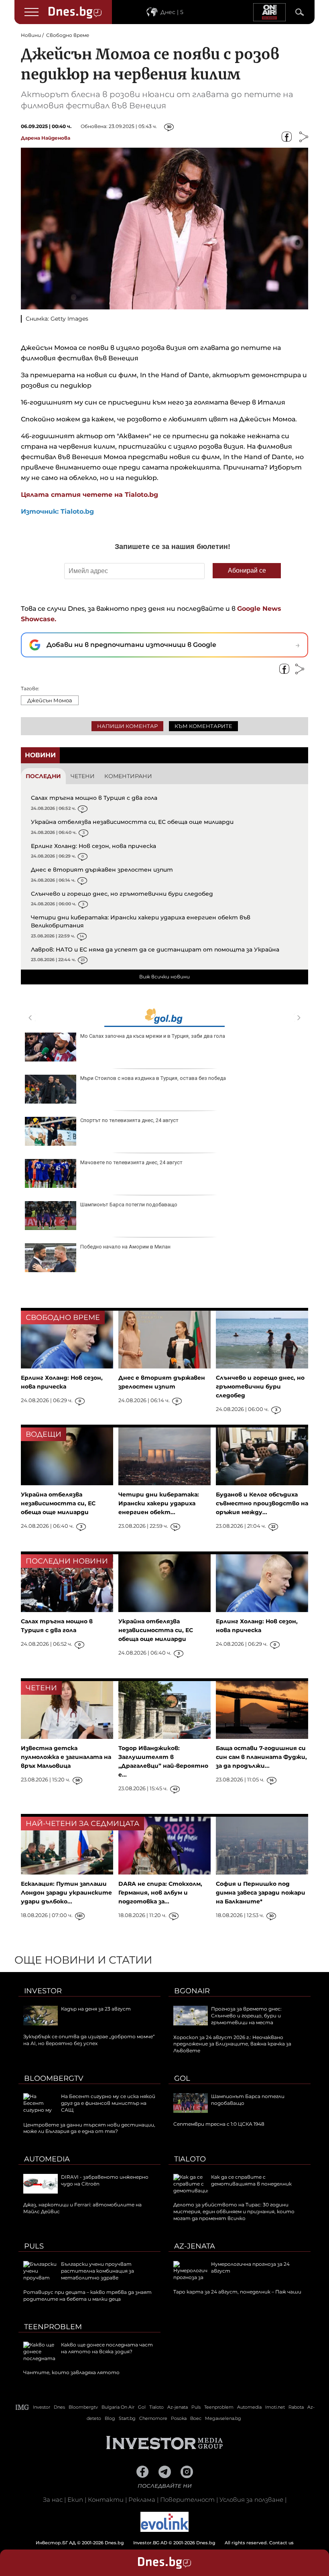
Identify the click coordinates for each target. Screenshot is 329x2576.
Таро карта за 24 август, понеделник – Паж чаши (237, 2292)
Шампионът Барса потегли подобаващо (129, 1205)
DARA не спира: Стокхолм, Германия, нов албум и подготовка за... (160, 1893)
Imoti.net (275, 2407)
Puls (34, 2246)
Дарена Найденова (46, 138)
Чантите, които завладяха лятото (71, 2372)
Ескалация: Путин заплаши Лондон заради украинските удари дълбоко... (66, 1893)
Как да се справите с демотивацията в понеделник (251, 2180)
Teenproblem (53, 2327)
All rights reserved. (152, 2543)
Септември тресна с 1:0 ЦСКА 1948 (219, 2124)
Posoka (179, 2418)
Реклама (142, 2500)
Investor (43, 1991)
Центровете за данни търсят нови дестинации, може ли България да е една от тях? (89, 2128)
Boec (196, 2418)
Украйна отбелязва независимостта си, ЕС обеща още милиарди (132, 822)
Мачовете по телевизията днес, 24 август (131, 1162)
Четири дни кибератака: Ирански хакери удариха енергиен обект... (159, 1503)
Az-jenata (195, 2246)
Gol (182, 2078)
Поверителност (187, 2500)
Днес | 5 (172, 12)
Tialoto (190, 2159)
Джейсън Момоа (50, 700)
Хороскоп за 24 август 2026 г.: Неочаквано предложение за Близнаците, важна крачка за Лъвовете (232, 2044)
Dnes (59, 2407)
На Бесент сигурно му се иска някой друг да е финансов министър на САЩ (108, 2103)
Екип (75, 2500)
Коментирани (128, 776)
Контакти (106, 2500)
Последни (43, 776)
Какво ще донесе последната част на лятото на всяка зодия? (107, 2348)
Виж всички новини (164, 977)
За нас (53, 2500)
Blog (110, 2418)
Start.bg (127, 2418)
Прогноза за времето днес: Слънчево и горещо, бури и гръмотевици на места (246, 2016)
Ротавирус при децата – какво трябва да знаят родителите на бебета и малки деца (87, 2295)
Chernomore (153, 2418)
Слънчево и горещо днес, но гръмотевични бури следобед (122, 894)
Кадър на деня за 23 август (96, 2009)
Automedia (47, 2159)
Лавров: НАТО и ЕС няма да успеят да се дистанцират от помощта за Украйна (155, 949)
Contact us (281, 2543)
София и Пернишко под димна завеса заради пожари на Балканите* (261, 1893)
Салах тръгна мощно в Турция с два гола (94, 798)
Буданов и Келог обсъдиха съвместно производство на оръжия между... (262, 1503)
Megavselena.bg (223, 2418)
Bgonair (192, 1991)
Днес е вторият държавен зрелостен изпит (102, 870)
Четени (83, 776)
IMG (22, 2407)
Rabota (296, 2407)
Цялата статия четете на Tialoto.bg (89, 495)
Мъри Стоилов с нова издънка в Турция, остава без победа (153, 1078)
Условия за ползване (251, 2500)
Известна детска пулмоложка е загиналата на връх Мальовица (66, 1757)
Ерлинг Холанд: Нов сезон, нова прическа (93, 846)
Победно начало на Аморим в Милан (125, 1247)
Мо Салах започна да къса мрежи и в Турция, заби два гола (153, 1036)
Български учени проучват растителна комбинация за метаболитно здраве (97, 2271)
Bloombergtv (54, 2078)
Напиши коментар (127, 726)
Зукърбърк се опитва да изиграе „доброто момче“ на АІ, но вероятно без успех (89, 2040)
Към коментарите (203, 726)
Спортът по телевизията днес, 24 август (129, 1120)
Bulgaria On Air (118, 2407)
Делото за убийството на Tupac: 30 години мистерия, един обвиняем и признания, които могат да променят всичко (234, 2211)
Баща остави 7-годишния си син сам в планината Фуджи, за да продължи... (261, 1757)
